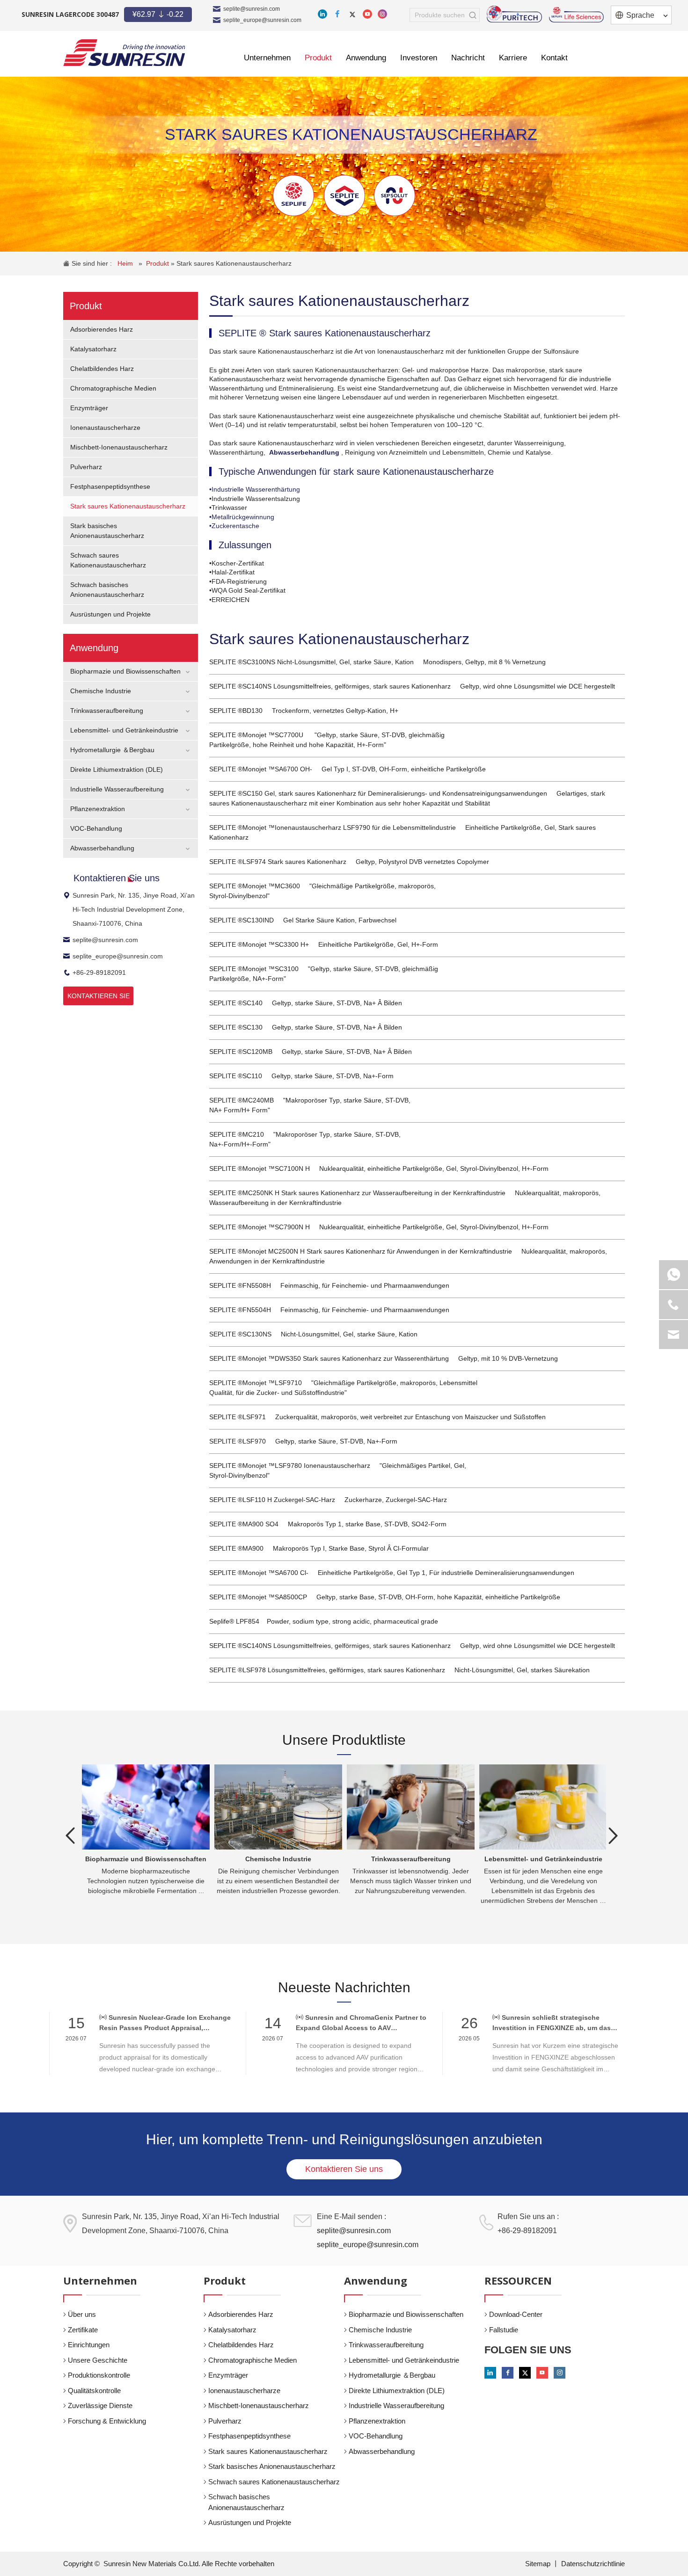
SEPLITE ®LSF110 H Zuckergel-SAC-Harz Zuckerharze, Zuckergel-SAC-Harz (328, 1500)
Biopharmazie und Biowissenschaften (125, 671)
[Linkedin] (322, 14)
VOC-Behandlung (96, 828)
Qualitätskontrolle (94, 2391)
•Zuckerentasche (234, 526)
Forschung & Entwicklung (107, 2421)
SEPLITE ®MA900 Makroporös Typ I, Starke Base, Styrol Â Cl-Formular (319, 1548)
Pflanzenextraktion (98, 809)
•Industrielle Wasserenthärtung (255, 489)
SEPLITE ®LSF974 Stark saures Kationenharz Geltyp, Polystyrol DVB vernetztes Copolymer (349, 862)
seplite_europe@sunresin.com (262, 20)
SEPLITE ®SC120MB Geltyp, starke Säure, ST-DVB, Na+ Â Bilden (311, 1052)
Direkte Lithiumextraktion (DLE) (117, 769)
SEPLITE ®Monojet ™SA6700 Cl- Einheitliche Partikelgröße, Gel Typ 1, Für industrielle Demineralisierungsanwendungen (392, 1573)
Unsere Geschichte (98, 2360)
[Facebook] (337, 14)
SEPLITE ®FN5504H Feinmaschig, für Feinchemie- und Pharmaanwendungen (329, 1310)
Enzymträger (89, 408)
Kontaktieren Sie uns (344, 2169)
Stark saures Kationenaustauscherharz (234, 263)
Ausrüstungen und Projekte (110, 614)
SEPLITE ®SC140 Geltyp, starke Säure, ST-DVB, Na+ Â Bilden (306, 1003)
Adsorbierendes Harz (102, 329)
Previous (70, 1836)
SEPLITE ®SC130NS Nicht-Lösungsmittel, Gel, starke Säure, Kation (313, 1334)
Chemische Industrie (101, 691)
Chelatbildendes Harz (102, 369)
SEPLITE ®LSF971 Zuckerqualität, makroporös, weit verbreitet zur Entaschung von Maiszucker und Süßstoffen (377, 1417)
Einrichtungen (89, 2345)
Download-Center (516, 2314)
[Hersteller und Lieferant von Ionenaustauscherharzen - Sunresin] (124, 53)
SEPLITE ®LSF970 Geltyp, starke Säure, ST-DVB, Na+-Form (303, 1441)
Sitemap (539, 2564)
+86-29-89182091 (99, 972)
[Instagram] (382, 14)
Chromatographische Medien (113, 388)
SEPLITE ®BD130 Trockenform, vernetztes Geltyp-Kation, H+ (304, 711)
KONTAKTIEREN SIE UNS (99, 999)
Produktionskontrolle (99, 2375)
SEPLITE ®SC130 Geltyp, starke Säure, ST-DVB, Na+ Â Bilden (306, 1027)
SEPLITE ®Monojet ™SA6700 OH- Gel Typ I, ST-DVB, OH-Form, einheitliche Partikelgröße (348, 769)
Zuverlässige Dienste (100, 2405)
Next (613, 1836)
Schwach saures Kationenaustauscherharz (274, 2482)
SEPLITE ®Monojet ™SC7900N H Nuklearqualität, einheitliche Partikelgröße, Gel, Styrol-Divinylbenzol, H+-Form (379, 1227)
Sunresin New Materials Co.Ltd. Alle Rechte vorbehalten (189, 2564)
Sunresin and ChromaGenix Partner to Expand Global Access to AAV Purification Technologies (361, 2023)
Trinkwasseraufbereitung (107, 711)
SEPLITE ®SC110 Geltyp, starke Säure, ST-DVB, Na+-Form (301, 1076)
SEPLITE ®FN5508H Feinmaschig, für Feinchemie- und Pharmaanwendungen (329, 1285)
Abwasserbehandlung (102, 848)
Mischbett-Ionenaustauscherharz (119, 447)
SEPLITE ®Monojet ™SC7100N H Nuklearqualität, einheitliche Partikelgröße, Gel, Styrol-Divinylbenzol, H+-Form (379, 1168)
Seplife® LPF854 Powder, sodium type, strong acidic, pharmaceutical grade (324, 1621)
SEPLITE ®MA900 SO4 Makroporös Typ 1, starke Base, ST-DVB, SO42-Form (328, 1524)
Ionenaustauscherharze (105, 428)
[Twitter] (352, 14)
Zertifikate (83, 2330)
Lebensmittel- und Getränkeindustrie (124, 730)
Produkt (158, 263)
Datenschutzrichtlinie (593, 2564)
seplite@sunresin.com (252, 9)
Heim (126, 263)
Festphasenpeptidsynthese (110, 486)
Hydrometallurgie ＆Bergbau (112, 750)
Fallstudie (504, 2330)
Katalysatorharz (93, 349)
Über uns (82, 2314)
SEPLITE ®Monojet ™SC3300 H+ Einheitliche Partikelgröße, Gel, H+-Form (324, 944)
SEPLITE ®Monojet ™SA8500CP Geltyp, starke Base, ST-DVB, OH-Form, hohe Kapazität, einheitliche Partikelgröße (385, 1597)
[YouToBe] (367, 14)
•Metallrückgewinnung (242, 517)
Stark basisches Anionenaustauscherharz (272, 2466)
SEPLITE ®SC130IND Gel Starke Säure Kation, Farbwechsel (303, 920)
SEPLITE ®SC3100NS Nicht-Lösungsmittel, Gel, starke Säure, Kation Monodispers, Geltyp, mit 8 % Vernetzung (377, 662)
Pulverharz (86, 467)
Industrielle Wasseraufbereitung (117, 789)
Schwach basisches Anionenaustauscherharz (246, 2502)
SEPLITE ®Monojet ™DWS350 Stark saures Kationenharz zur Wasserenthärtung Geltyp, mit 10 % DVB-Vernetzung (384, 1358)
